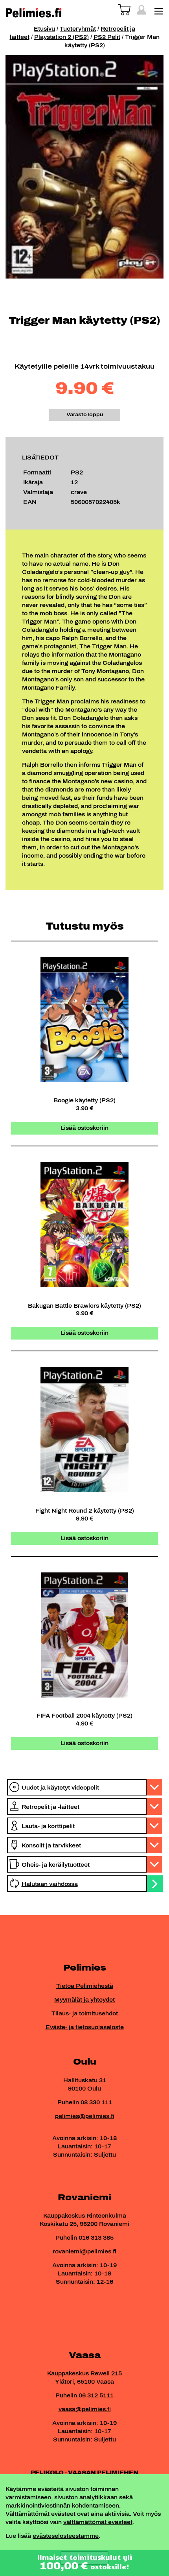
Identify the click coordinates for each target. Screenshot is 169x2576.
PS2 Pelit (107, 37)
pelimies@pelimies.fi (85, 2116)
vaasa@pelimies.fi (85, 2409)
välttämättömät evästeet (98, 2522)
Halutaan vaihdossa (50, 1884)
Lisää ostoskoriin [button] (84, 1128)
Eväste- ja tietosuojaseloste (85, 2027)
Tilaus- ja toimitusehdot (85, 2014)
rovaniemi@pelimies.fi (84, 2252)
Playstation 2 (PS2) (62, 37)
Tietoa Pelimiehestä (85, 1986)
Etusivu (44, 29)
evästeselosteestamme (66, 2536)
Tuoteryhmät (78, 29)
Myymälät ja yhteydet (84, 2000)
